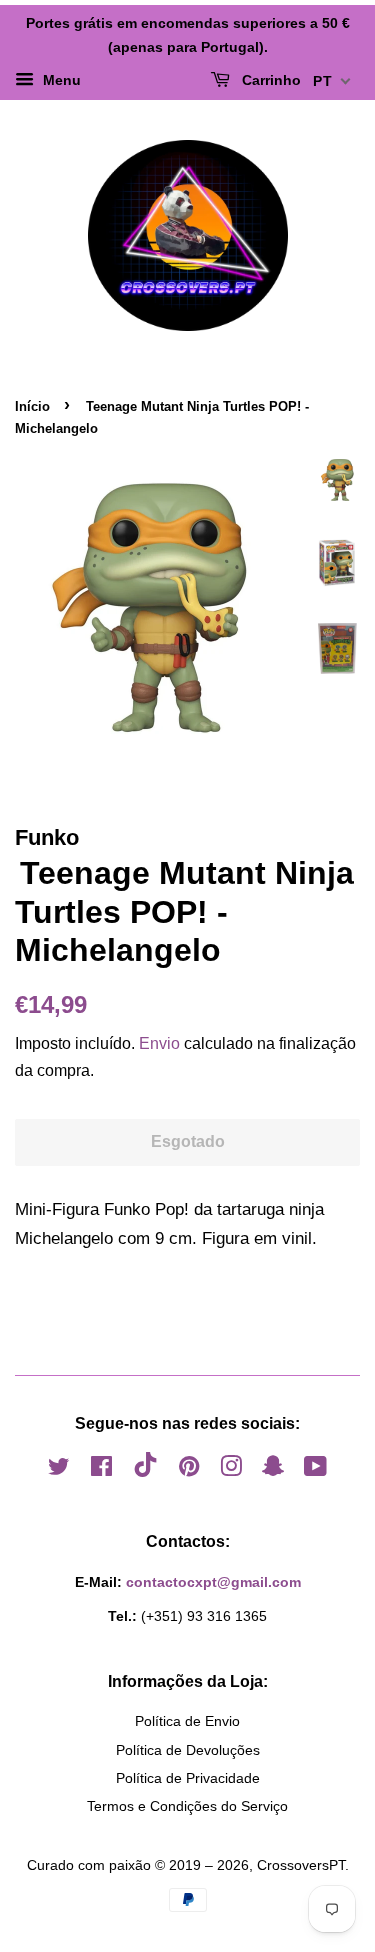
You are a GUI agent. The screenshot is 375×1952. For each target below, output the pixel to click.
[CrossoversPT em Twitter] (59, 1470)
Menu (60, 80)
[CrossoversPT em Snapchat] (273, 1470)
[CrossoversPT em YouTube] (315, 1470)
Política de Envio (187, 1721)
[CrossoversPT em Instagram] (231, 1470)
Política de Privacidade (188, 1778)
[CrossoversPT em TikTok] (145, 1472)
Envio (159, 1043)
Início (32, 406)
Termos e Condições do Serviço (187, 1806)
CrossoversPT (301, 1865)
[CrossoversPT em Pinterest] (189, 1470)
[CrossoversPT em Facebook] (101, 1470)
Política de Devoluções (188, 1750)
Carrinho (269, 80)
